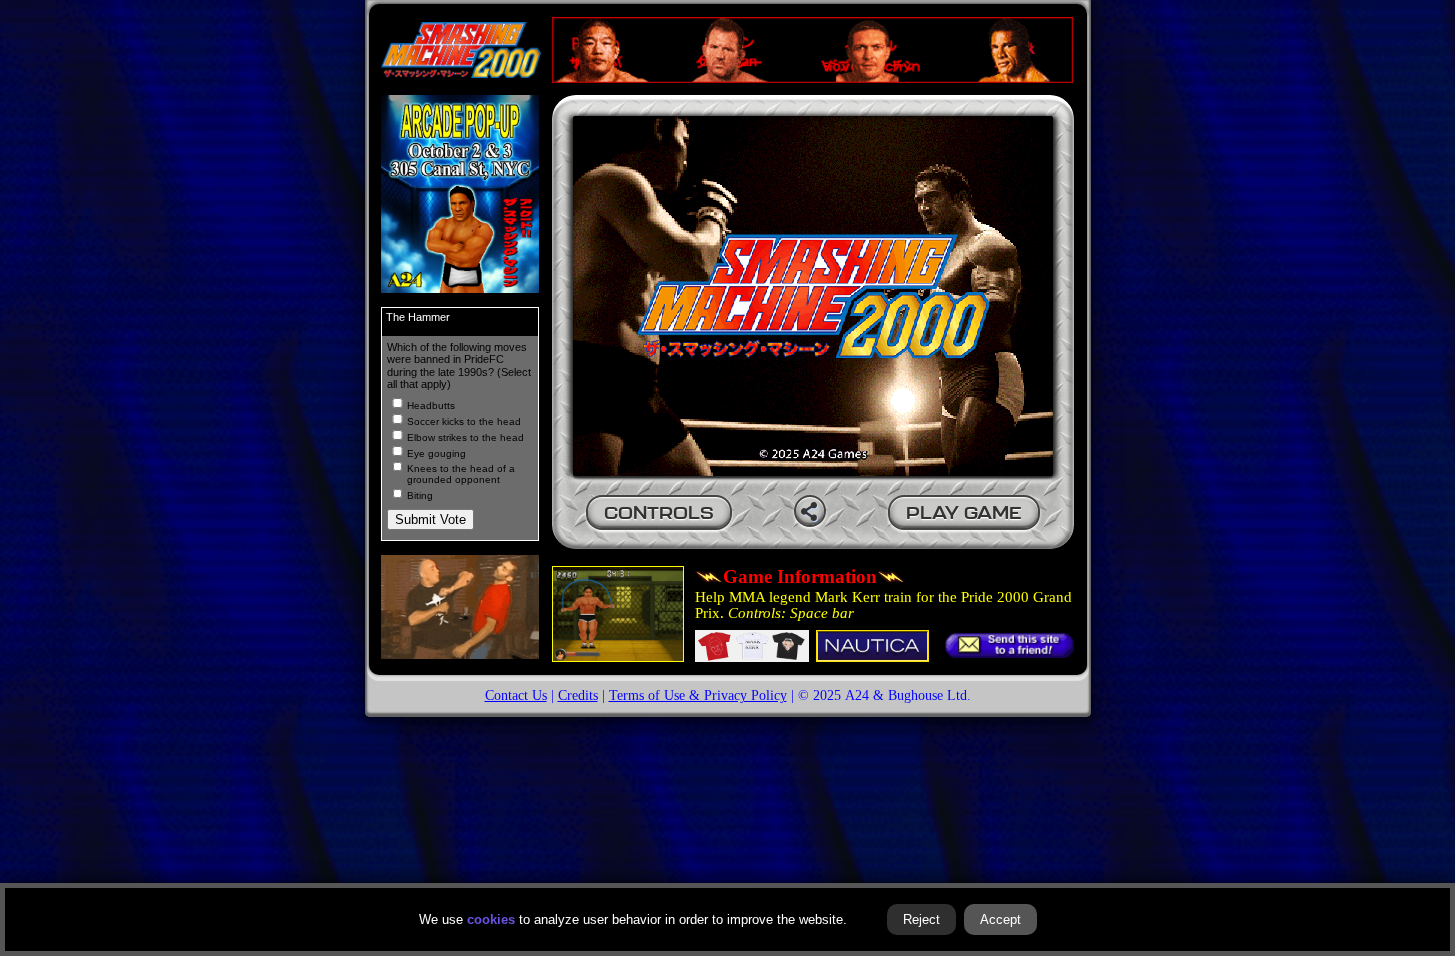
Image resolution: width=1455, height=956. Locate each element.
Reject (921, 919)
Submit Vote (430, 519)
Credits (578, 695)
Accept (1000, 919)
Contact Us (516, 695)
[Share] (810, 511)
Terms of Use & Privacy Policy (698, 695)
